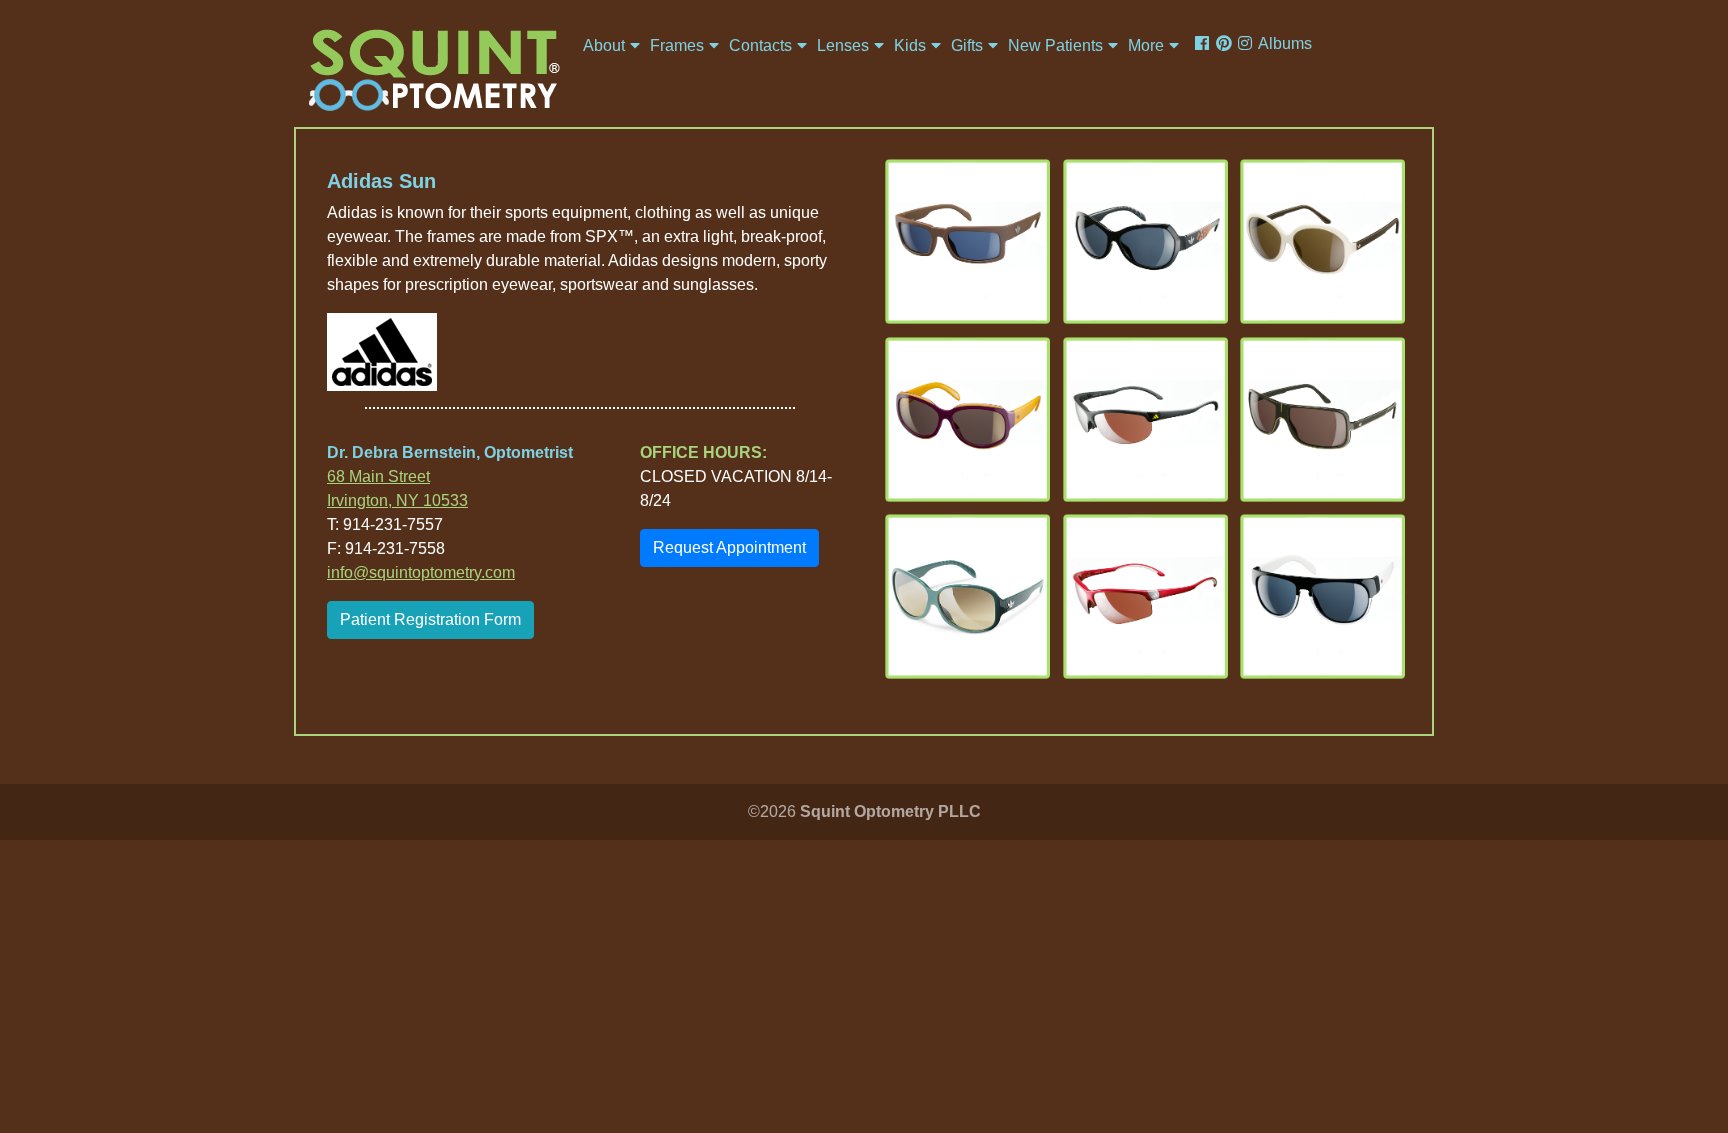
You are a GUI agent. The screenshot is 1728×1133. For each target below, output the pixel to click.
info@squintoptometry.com (421, 572)
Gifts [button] (967, 45)
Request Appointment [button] (729, 547)
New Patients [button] (1055, 45)
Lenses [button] (843, 45)
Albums (1285, 43)
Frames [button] (677, 45)
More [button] (1146, 45)
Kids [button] (910, 45)
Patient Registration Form (430, 619)
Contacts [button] (760, 45)
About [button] (604, 45)
